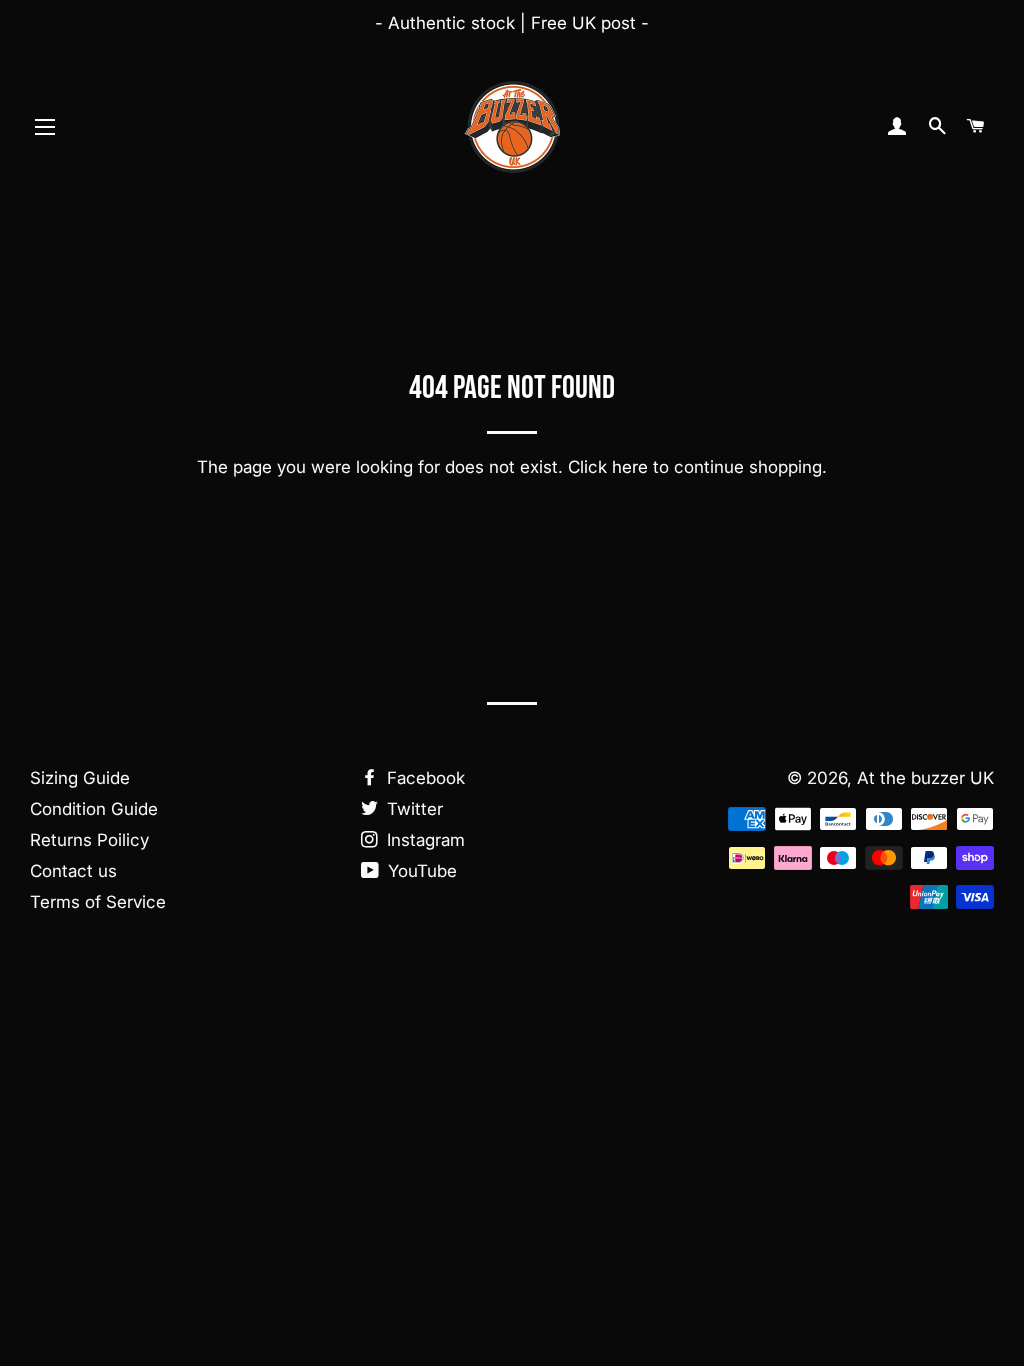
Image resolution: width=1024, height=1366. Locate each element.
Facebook (423, 778)
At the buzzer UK (925, 778)
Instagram (423, 840)
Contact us (73, 871)
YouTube (420, 871)
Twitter (412, 809)
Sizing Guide (80, 778)
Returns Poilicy (89, 840)
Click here (608, 467)
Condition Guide (94, 809)
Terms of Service (98, 902)
